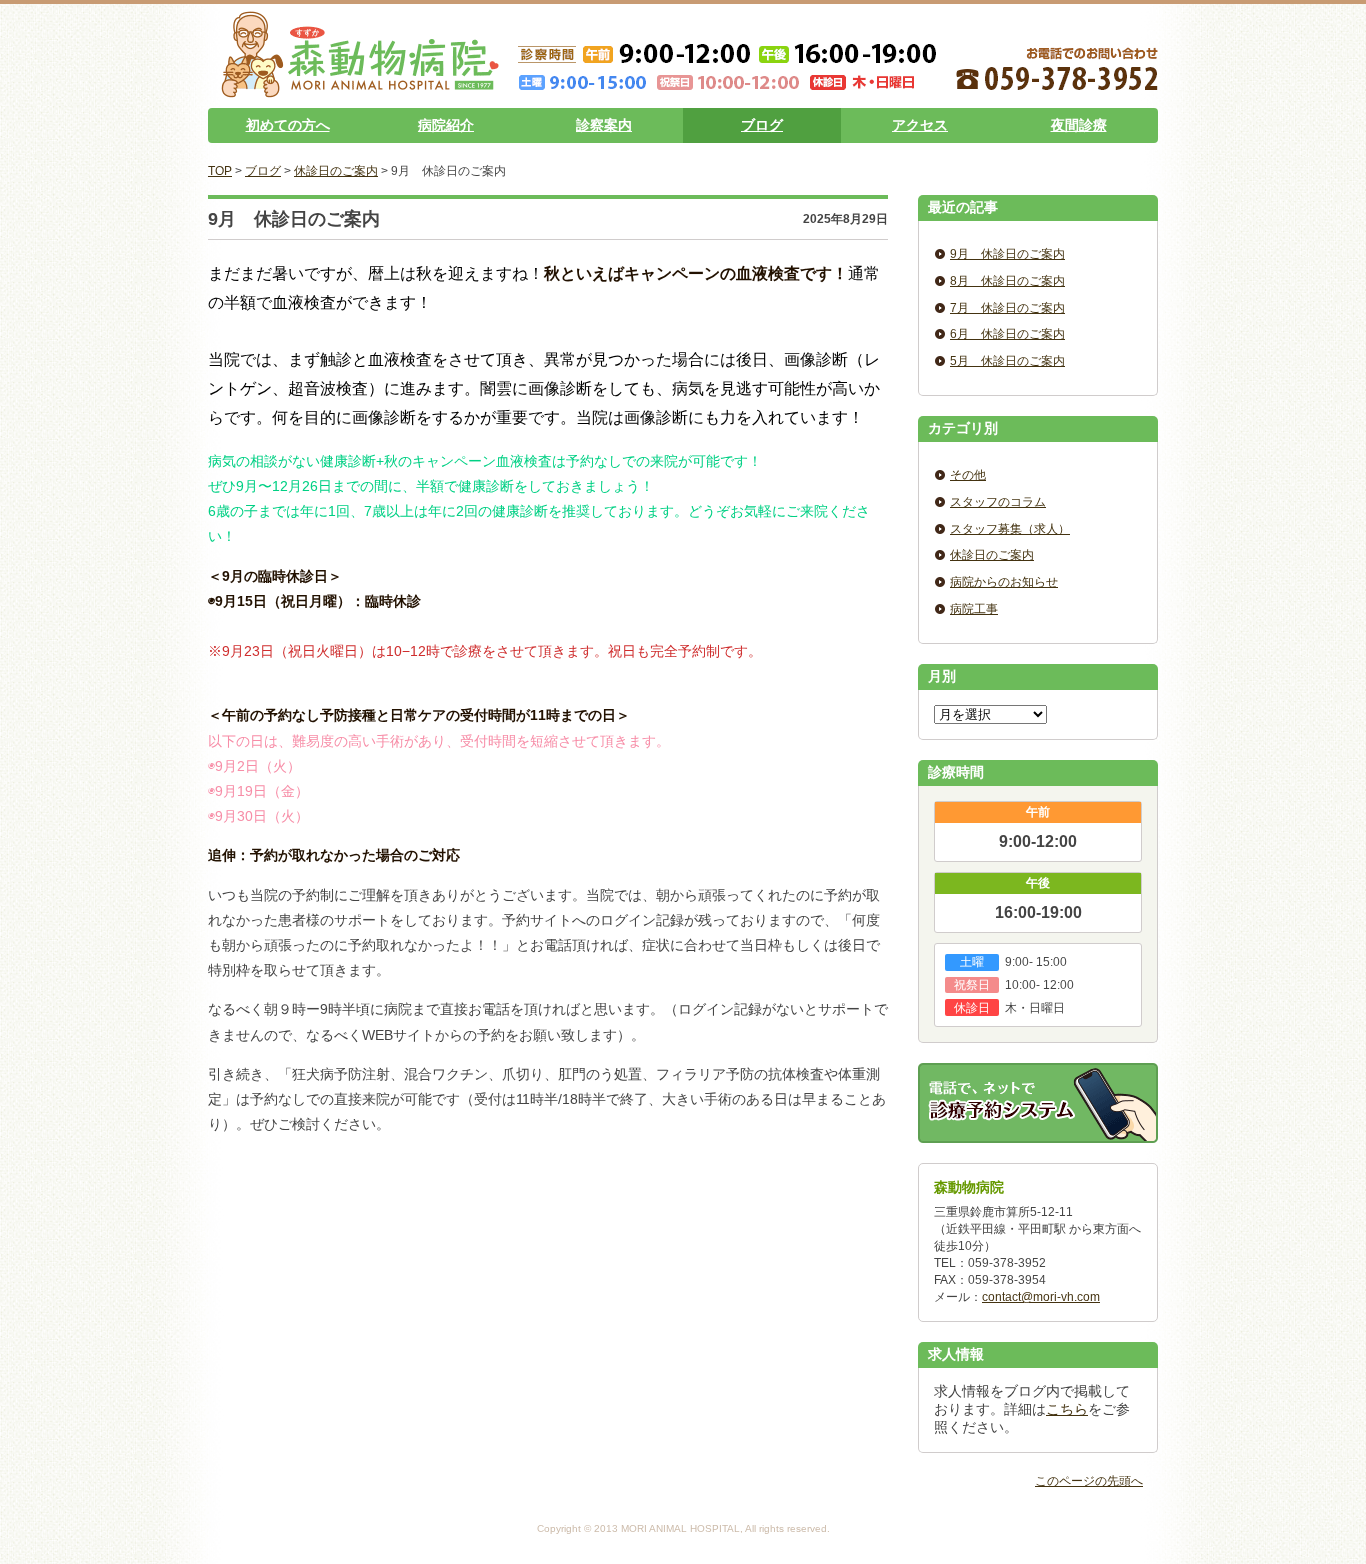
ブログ (762, 125)
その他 (968, 475)
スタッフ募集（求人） (1010, 529)
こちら (1067, 1409)
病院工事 (974, 609)
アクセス (920, 125)
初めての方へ (288, 125)
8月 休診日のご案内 (1007, 281)
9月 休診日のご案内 (1007, 254)
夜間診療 (1079, 125)
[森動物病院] (360, 90)
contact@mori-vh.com (1041, 1297)
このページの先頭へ (1089, 1481)
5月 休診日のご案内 (1007, 361)
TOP (220, 171)
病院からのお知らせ (1004, 582)
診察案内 (604, 125)
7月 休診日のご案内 (1007, 308)
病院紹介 (446, 125)
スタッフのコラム (998, 502)
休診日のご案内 (336, 171)
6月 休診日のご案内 (1007, 334)
